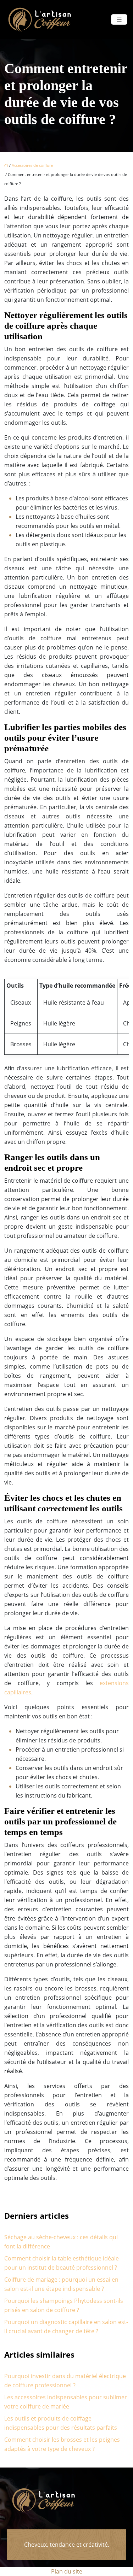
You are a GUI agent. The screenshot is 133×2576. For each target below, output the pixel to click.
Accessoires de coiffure (32, 165)
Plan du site (67, 2571)
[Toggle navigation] (119, 20)
